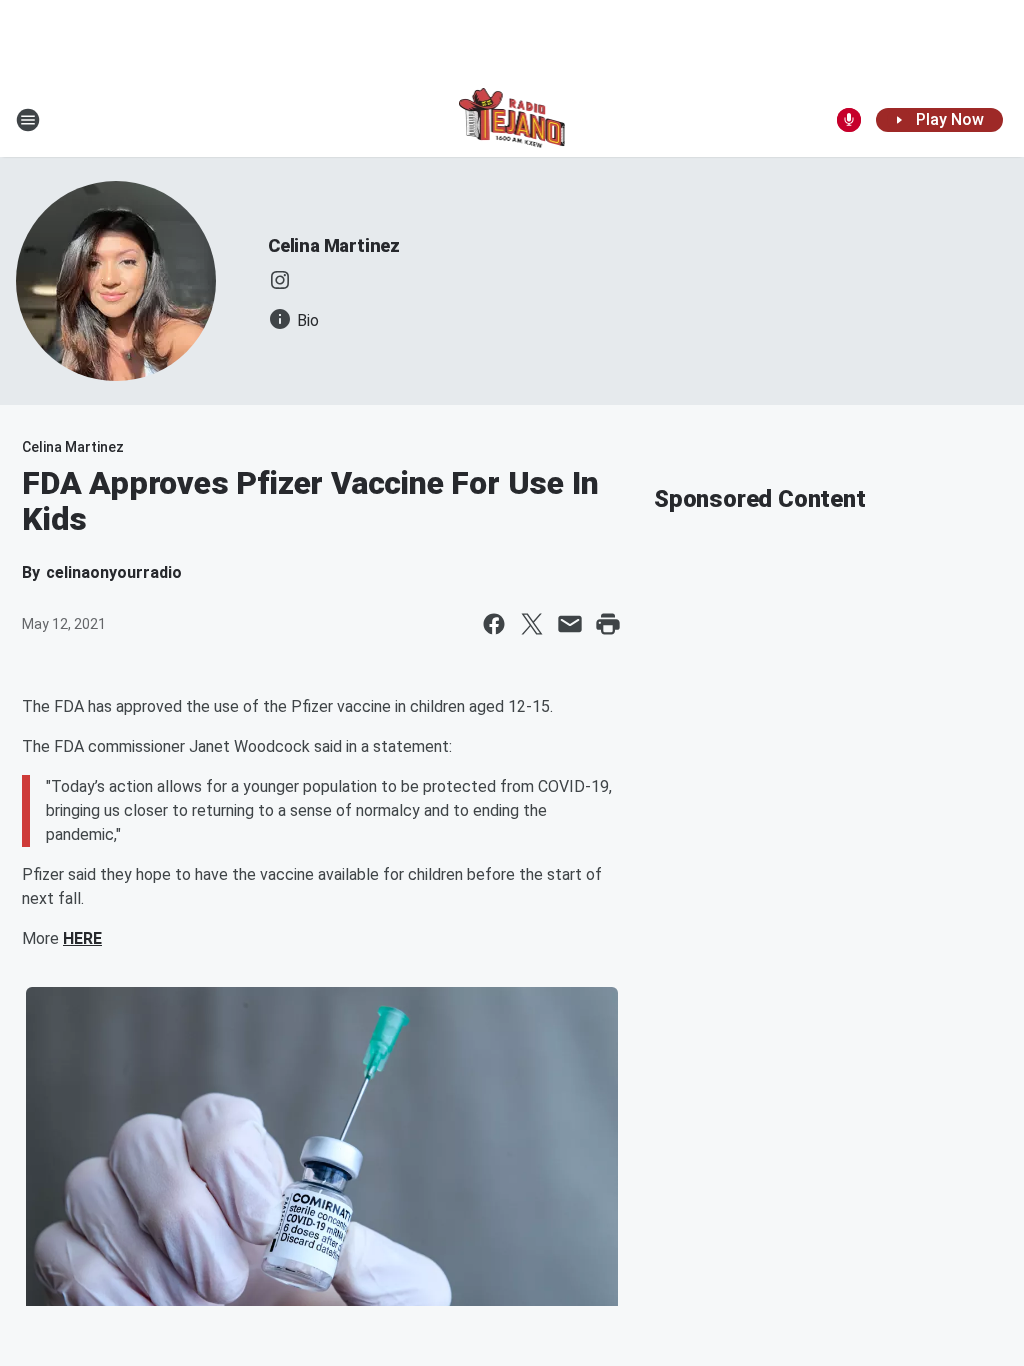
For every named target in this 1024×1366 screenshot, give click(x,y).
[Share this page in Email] (570, 624)
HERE (82, 938)
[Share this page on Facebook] (494, 624)
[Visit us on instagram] (280, 280)
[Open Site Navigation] (28, 120)
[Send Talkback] (849, 120)
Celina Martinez (334, 245)
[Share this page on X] (532, 624)
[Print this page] (608, 624)
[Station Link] (512, 120)
